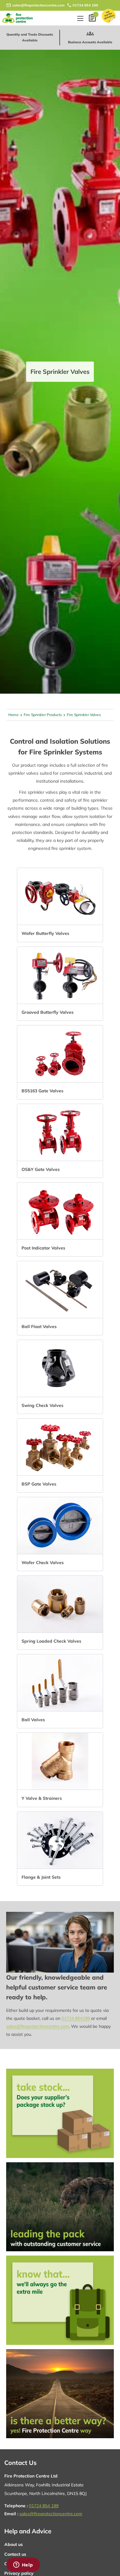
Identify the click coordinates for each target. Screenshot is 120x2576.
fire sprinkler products (43, 715)
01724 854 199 (85, 5)
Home (14, 715)
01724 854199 (76, 2018)
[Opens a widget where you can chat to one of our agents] (23, 2565)
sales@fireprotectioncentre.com (38, 5)
